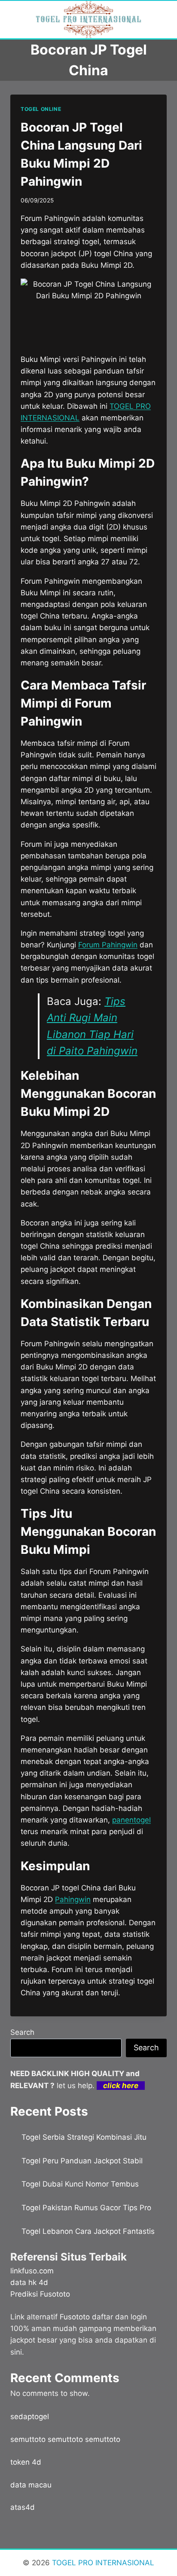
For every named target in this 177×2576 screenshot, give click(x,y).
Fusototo (75, 2317)
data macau (31, 2485)
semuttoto (28, 2439)
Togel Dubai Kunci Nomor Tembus (80, 2184)
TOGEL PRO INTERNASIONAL (102, 2563)
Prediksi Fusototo (40, 2294)
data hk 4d (29, 2282)
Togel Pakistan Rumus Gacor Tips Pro (86, 2208)
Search (22, 2032)
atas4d (23, 2507)
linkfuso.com (32, 2271)
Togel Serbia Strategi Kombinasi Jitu (84, 2137)
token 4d (26, 2462)
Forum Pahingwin (108, 945)
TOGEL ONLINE (41, 109)
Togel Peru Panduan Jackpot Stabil (82, 2161)
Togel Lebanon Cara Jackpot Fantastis (88, 2231)
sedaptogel (30, 2417)
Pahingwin (73, 1899)
